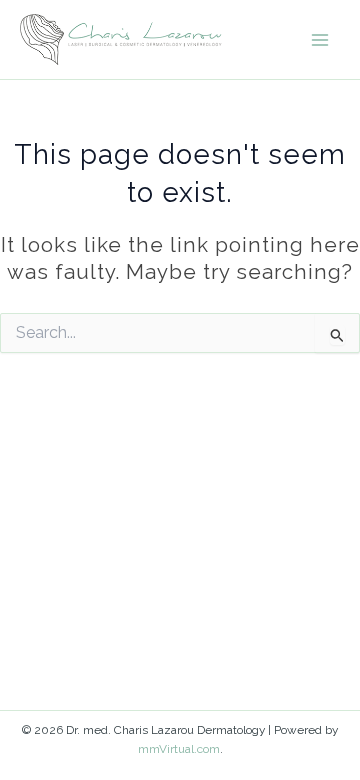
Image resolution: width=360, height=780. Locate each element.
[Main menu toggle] (320, 39)
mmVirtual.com (179, 749)
